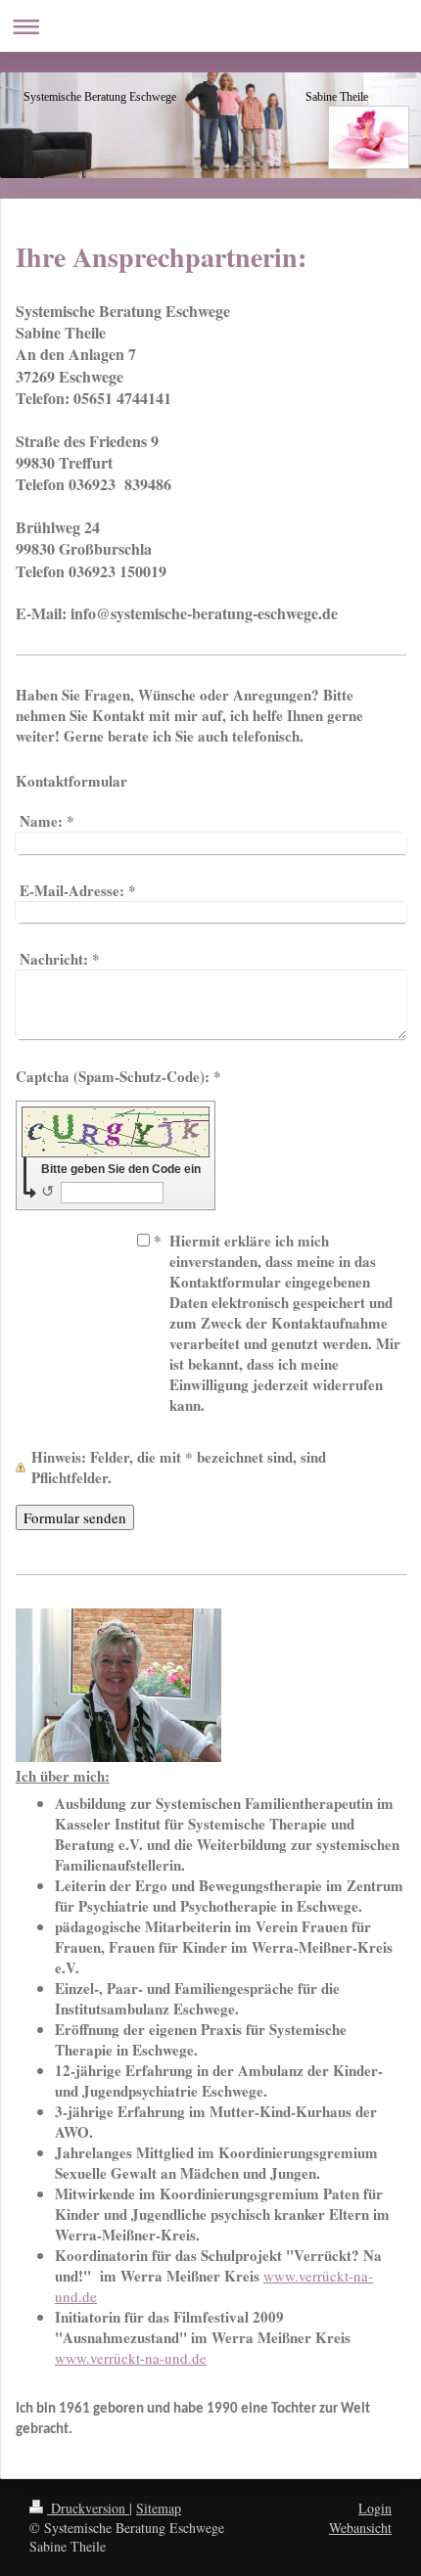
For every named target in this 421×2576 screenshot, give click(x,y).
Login (375, 2508)
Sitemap (159, 2508)
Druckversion (88, 2508)
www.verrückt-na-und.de (131, 2358)
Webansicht (360, 2528)
